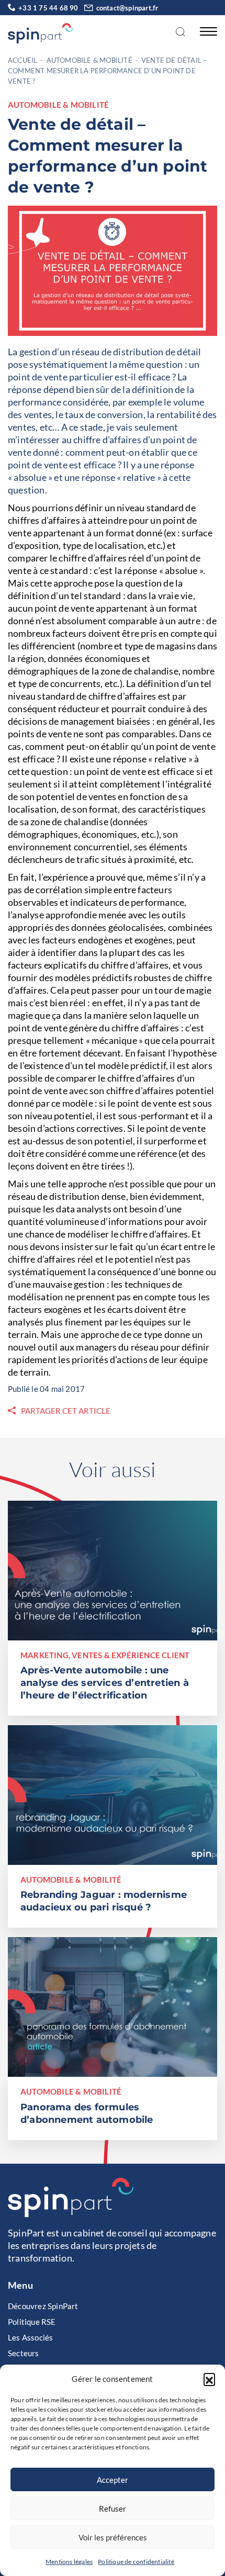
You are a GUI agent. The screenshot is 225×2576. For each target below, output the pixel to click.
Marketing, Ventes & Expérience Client (105, 1655)
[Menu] (206, 31)
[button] (209, 2379)
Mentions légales (69, 2562)
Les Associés (30, 2337)
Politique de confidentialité (136, 2562)
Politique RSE (32, 2322)
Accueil (22, 60)
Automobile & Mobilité (89, 60)
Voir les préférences (113, 2537)
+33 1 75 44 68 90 (48, 8)
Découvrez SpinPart (43, 2306)
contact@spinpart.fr (127, 8)
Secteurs (24, 2353)
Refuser (113, 2508)
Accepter (113, 2480)
